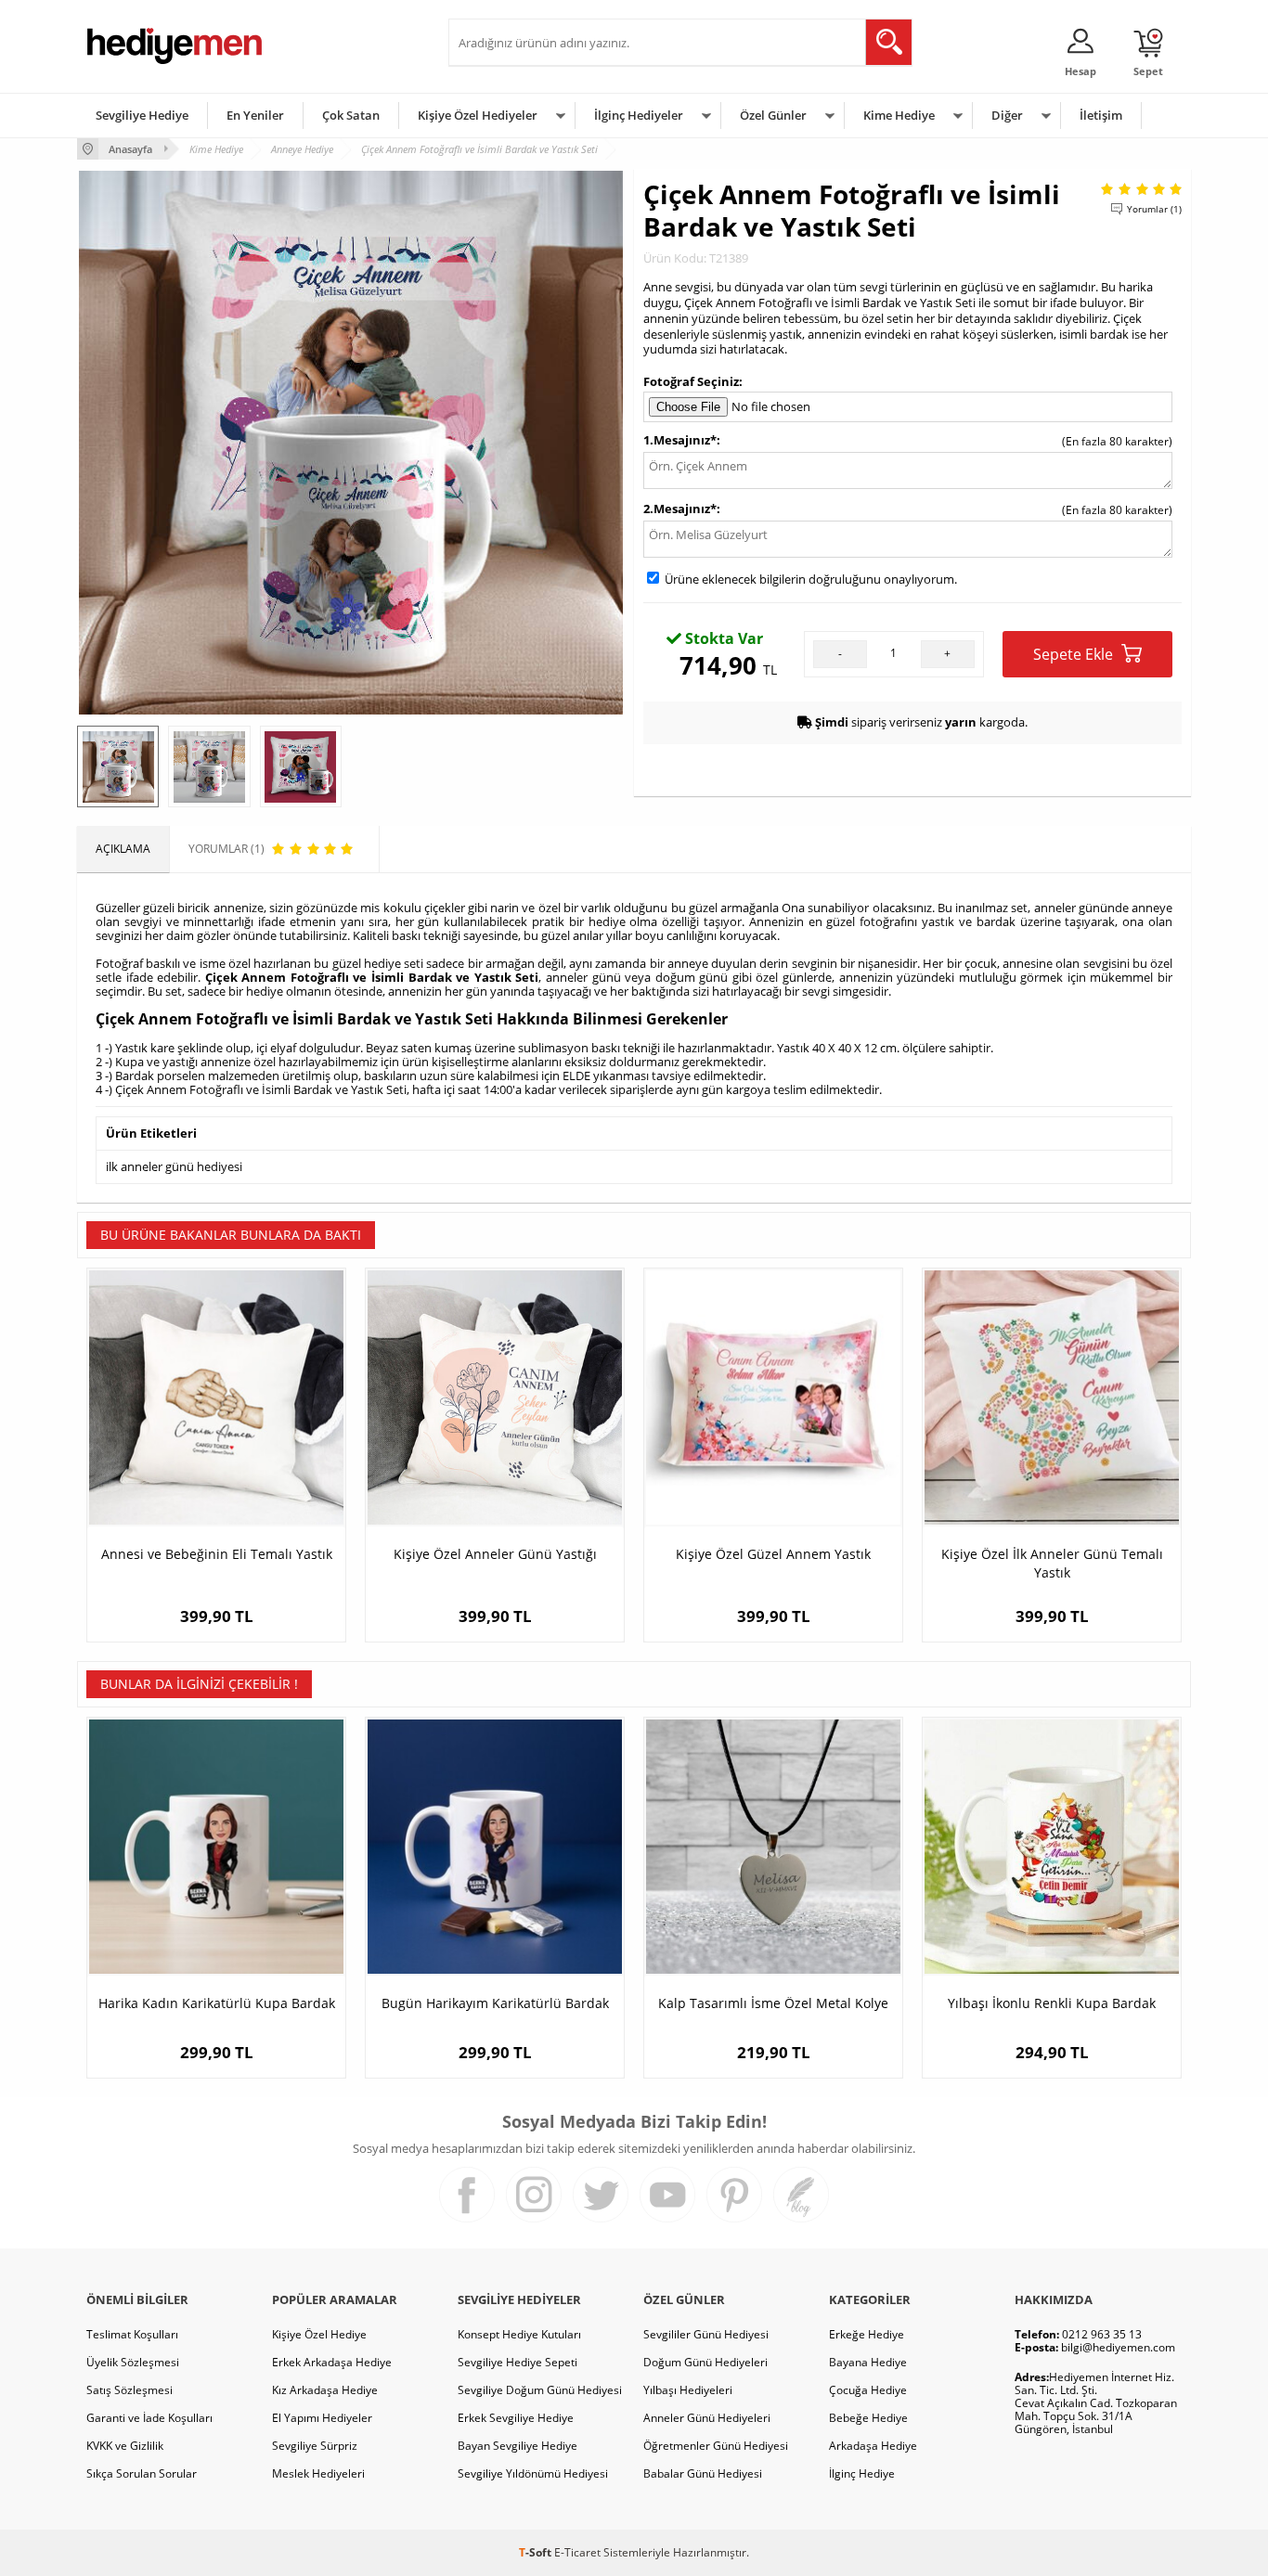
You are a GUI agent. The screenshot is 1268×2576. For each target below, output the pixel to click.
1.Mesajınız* (680, 440)
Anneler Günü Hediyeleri (707, 2418)
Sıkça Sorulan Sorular (142, 2473)
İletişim (1101, 115)
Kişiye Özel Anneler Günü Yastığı (495, 1554)
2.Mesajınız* (680, 509)
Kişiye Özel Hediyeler (478, 115)
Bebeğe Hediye (868, 2418)
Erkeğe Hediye (867, 2334)
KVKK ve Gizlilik (125, 2446)
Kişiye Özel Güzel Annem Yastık (773, 1554)
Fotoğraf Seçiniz (691, 381)
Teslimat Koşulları (132, 2334)
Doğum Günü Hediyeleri (705, 2362)
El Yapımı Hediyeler (322, 2418)
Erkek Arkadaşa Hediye (332, 2362)
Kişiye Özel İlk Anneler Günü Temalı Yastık (1052, 1563)
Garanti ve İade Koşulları (149, 2418)
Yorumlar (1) (1154, 209)
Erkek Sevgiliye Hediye (516, 2418)
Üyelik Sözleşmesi (133, 2362)
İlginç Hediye (862, 2473)
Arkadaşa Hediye (873, 2446)
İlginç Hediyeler (639, 115)
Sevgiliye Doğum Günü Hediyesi (540, 2390)
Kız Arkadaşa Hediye (325, 2390)
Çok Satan (351, 115)
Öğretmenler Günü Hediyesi (716, 2446)
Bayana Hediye (868, 2362)
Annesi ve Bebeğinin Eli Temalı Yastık (217, 1554)
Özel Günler (773, 115)
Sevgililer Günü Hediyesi (706, 2334)
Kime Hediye (899, 115)
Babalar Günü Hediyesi (703, 2473)
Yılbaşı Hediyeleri (688, 2390)
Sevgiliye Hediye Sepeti (518, 2362)
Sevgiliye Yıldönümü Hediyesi (533, 2473)
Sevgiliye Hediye (142, 115)
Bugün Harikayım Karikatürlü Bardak (495, 2003)
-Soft (537, 2552)
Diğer (1007, 115)
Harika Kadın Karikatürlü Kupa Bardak (217, 2003)
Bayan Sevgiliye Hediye (518, 2446)
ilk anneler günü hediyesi (174, 1166)
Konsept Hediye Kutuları (519, 2334)
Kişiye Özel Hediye (319, 2334)
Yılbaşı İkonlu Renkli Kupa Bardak (1052, 2003)
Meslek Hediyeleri (318, 2473)
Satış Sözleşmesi (129, 2390)
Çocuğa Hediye (868, 2390)
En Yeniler (255, 115)
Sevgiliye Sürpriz (315, 2446)
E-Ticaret (577, 2552)
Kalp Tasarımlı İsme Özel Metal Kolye (773, 2003)
